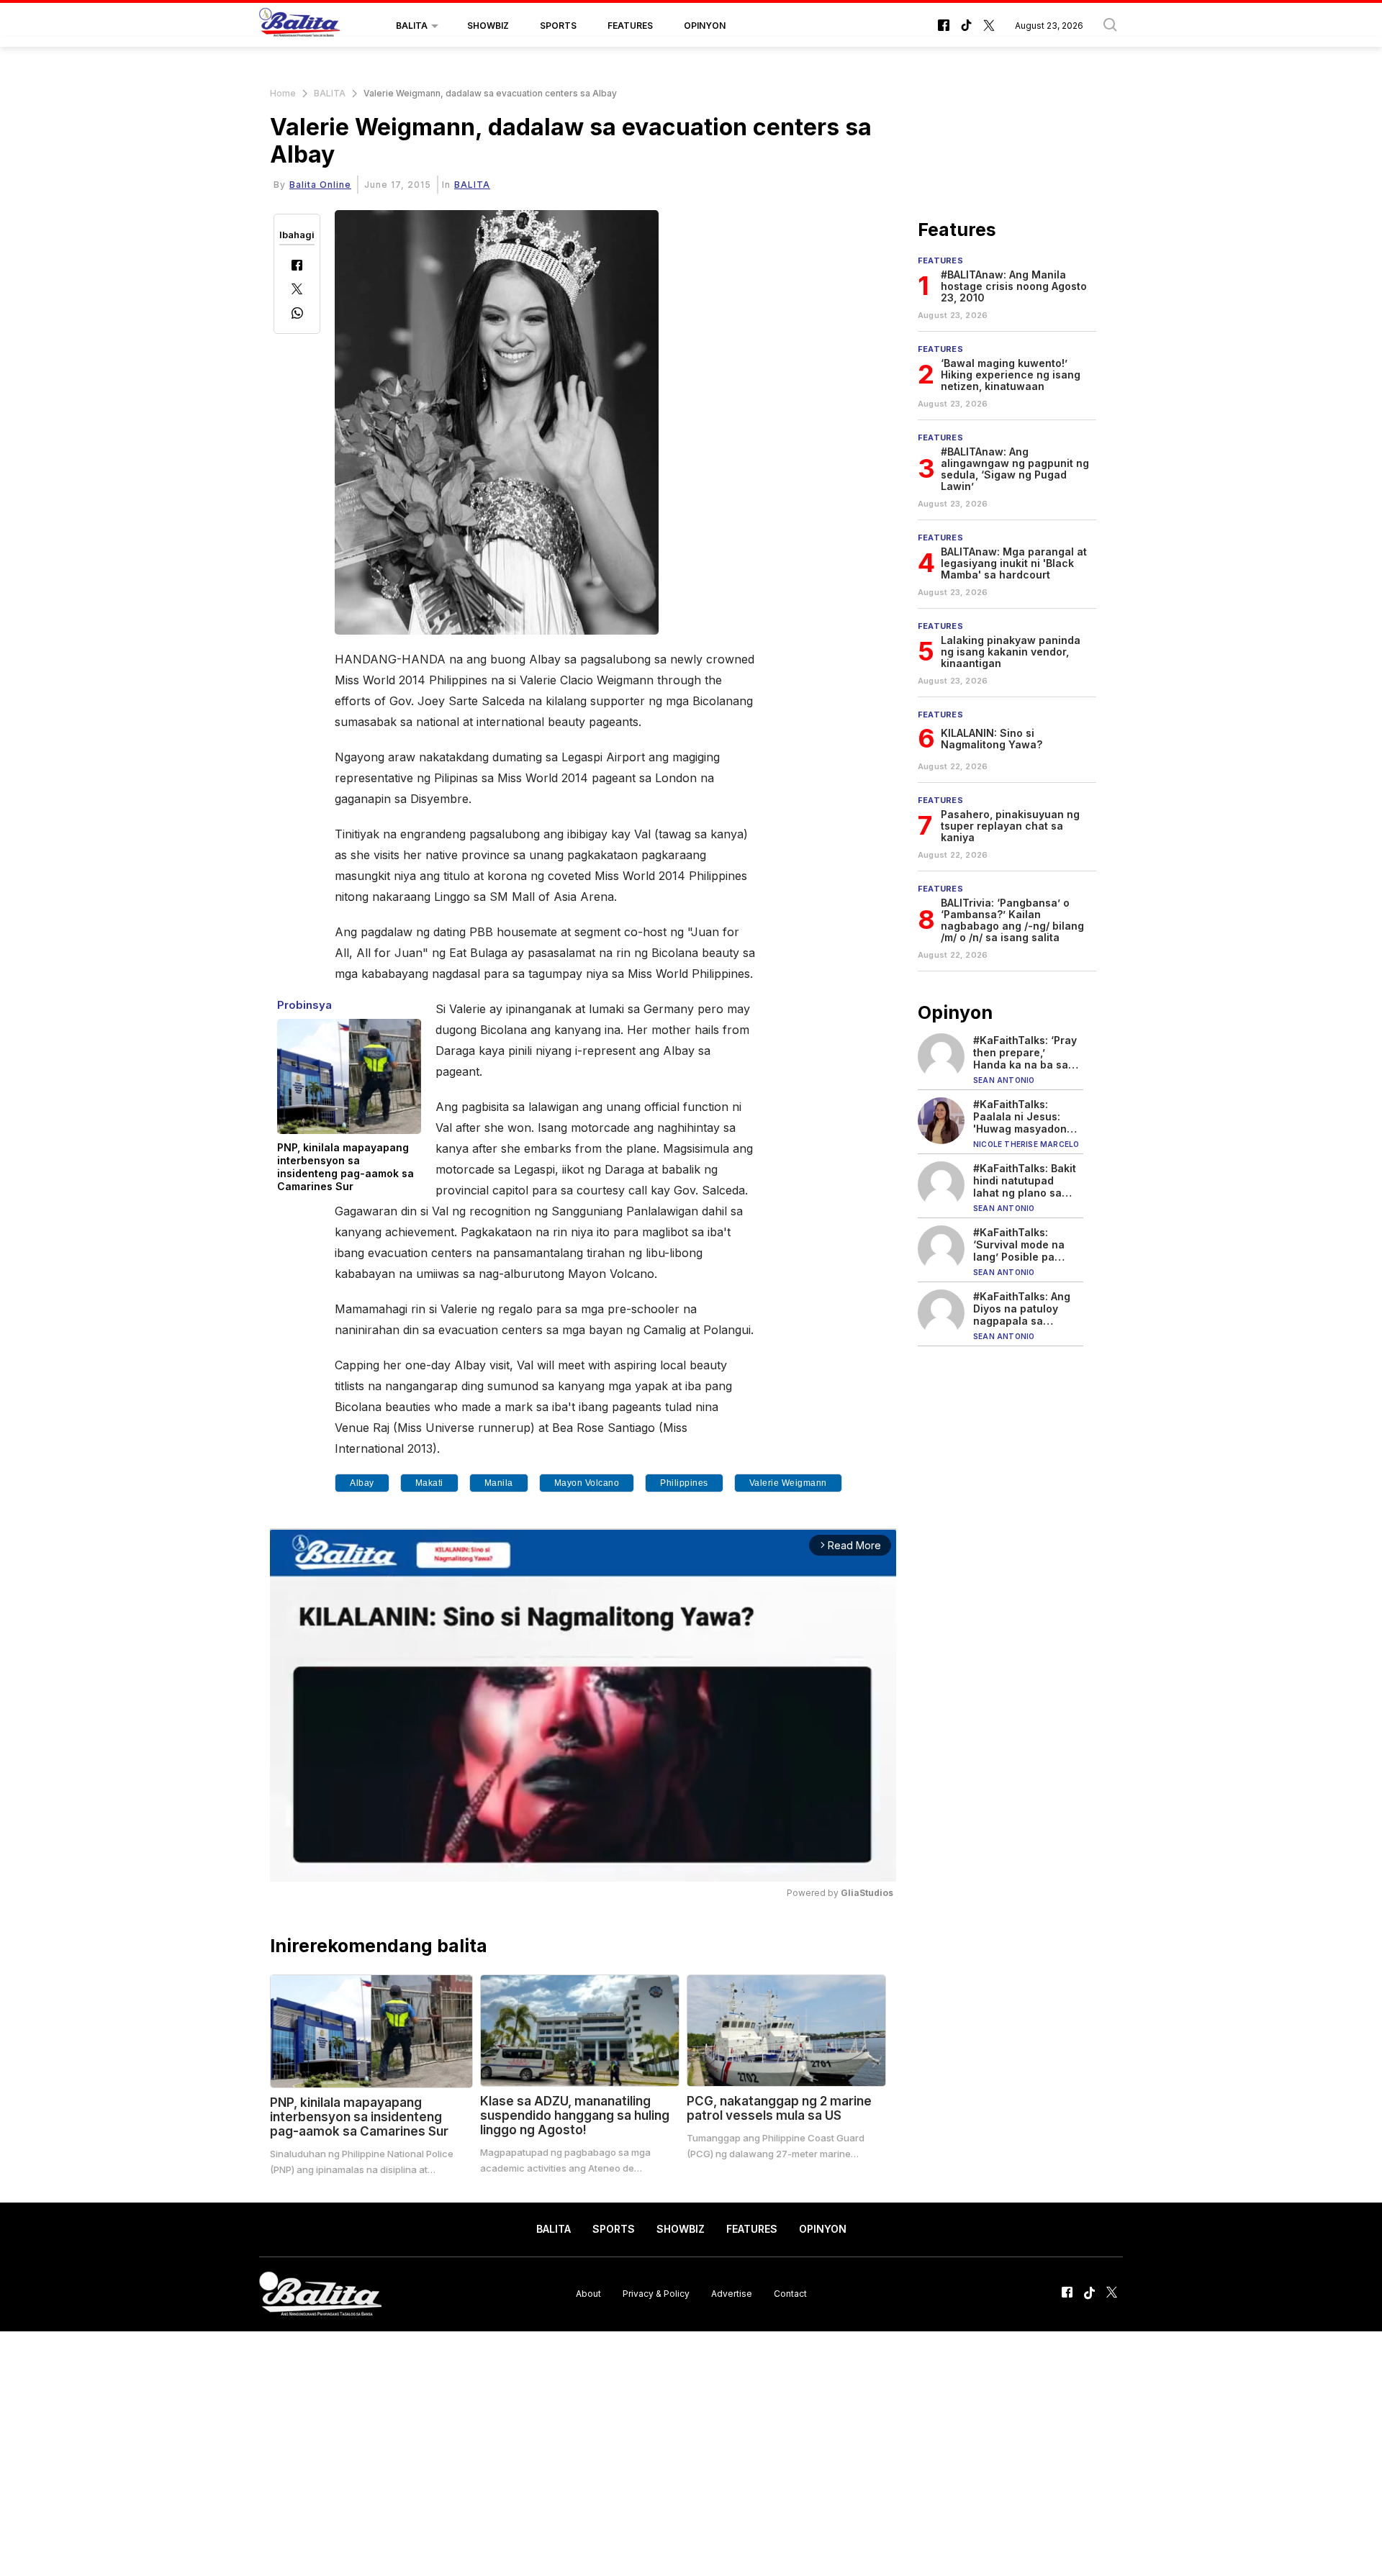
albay (362, 1483)
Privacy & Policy (656, 2294)
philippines (684, 1483)
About (588, 2294)
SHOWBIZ (488, 26)
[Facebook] (297, 267)
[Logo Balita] (299, 26)
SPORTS (558, 26)
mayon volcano (587, 1483)
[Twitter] (297, 290)
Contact (790, 2294)
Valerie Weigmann (788, 1483)
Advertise (732, 2294)
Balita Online (320, 185)
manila (499, 1483)
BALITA (412, 26)
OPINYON (705, 26)
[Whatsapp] (297, 315)
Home (283, 93)
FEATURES (630, 26)
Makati (429, 1483)
